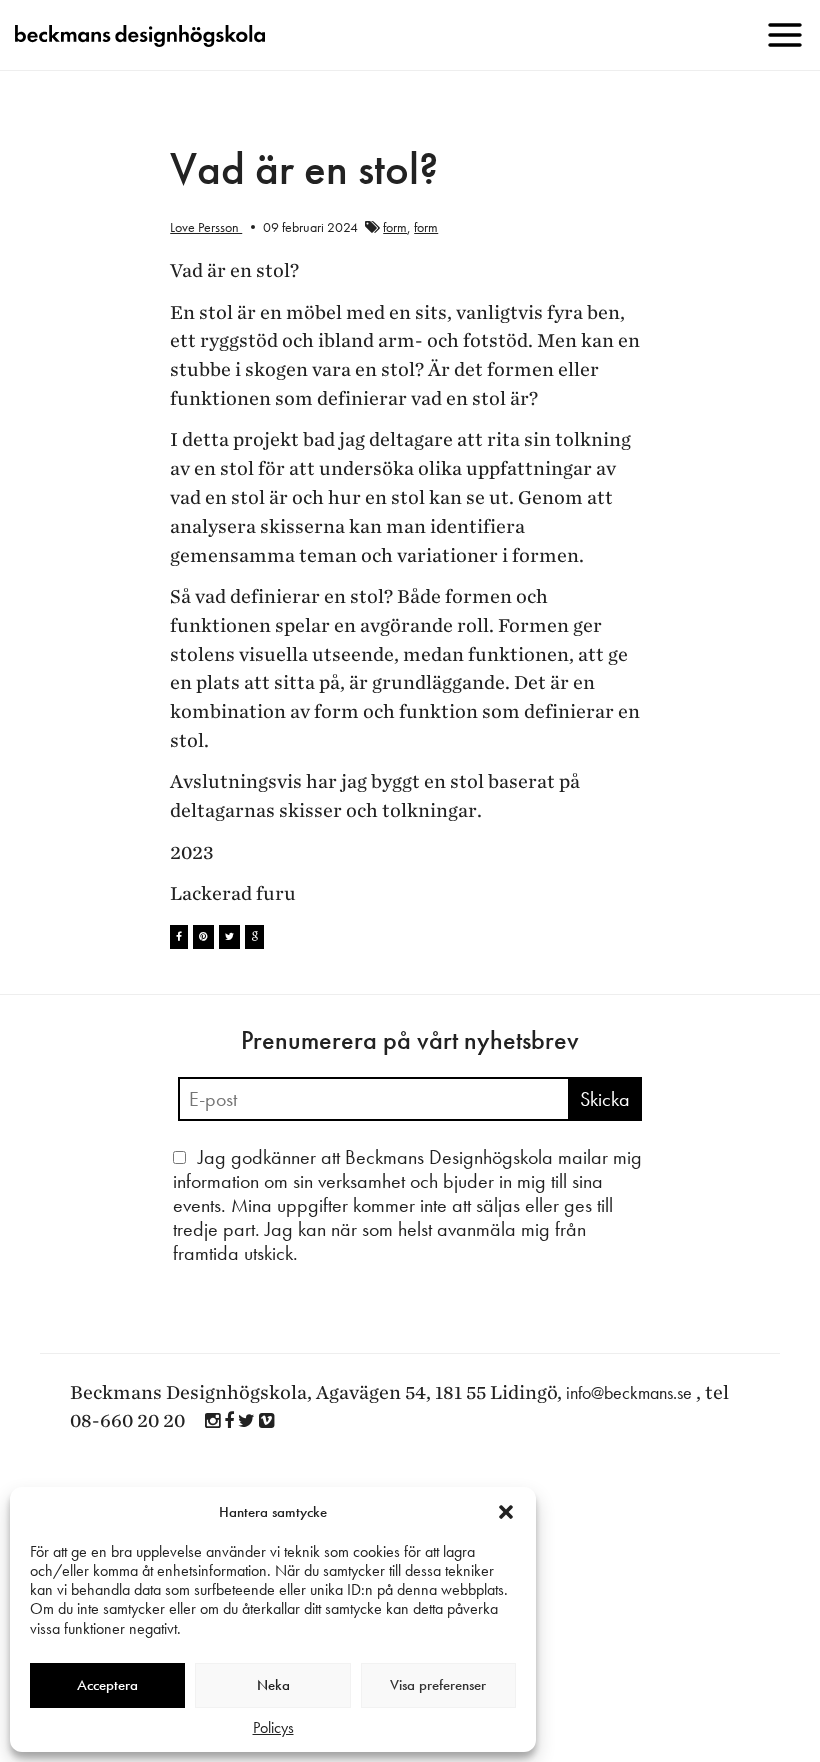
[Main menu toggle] (785, 35)
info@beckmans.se (629, 1392)
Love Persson (206, 227)
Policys (273, 1727)
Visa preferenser (438, 1685)
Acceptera (107, 1685)
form (395, 227)
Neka (273, 1685)
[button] (506, 1512)
